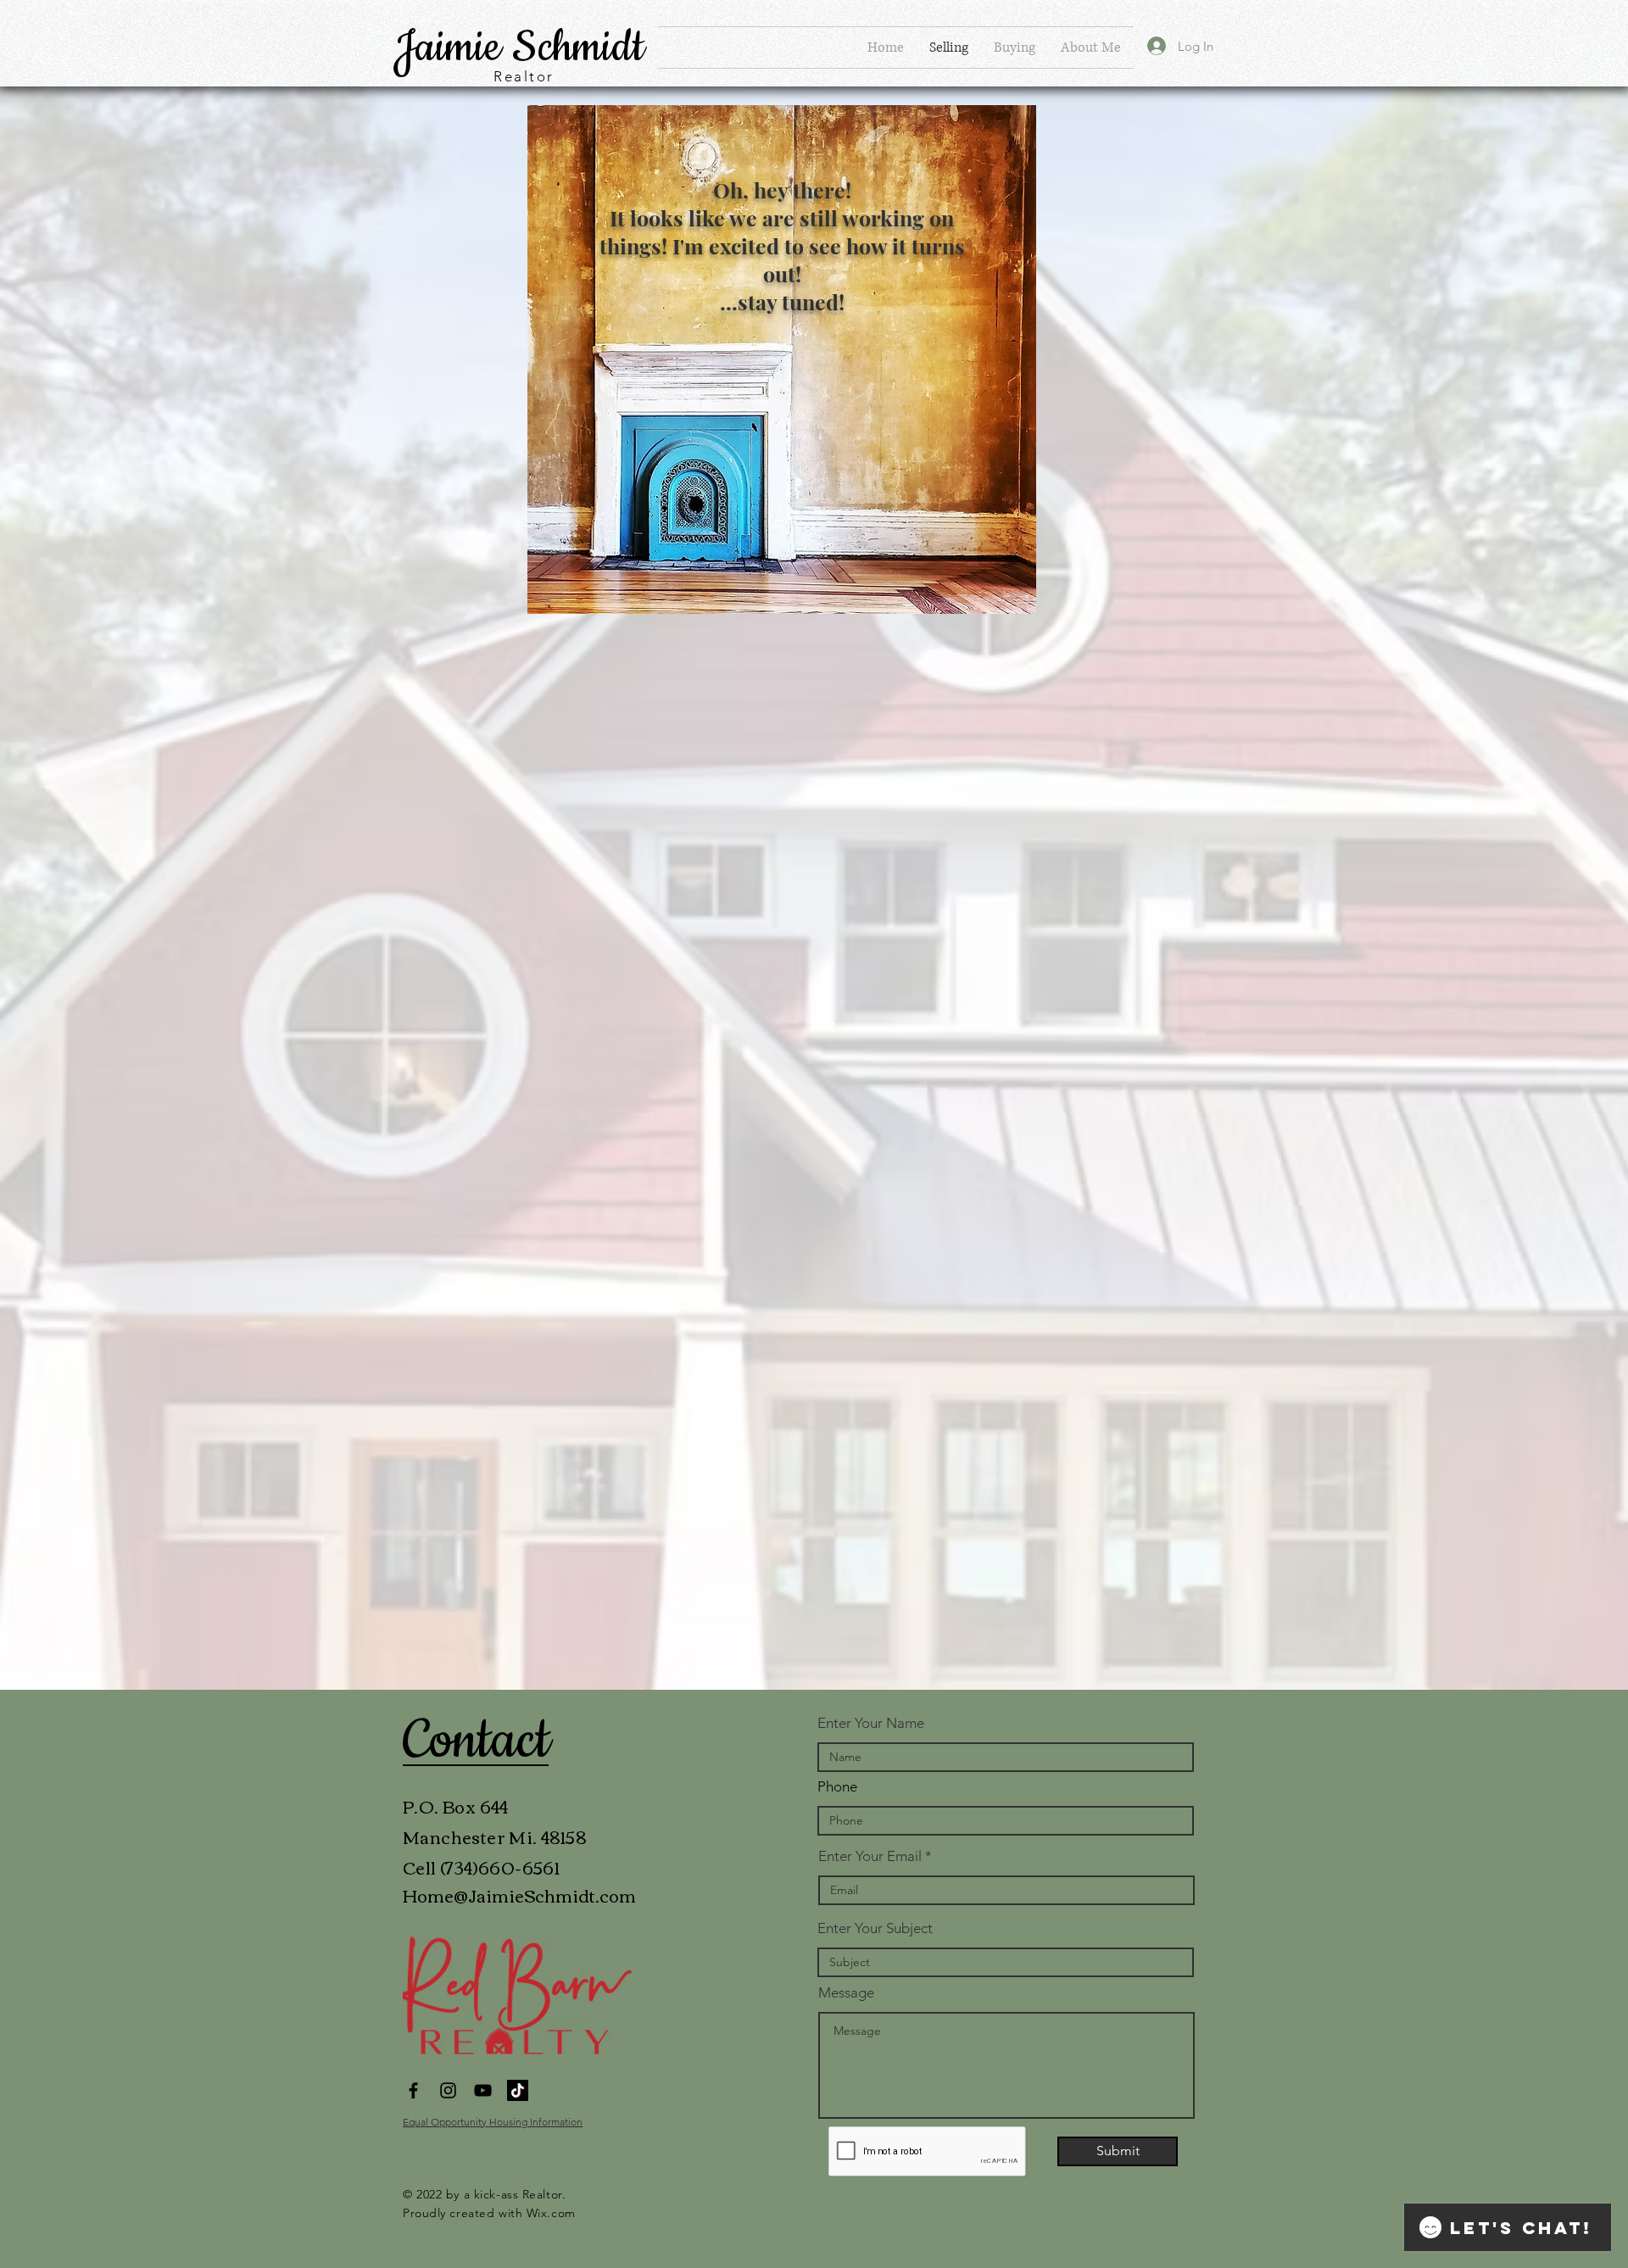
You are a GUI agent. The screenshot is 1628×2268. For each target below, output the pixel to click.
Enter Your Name (871, 1723)
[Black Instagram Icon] (448, 2090)
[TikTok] (518, 2090)
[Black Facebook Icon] (413, 2090)
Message (846, 1993)
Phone (837, 1787)
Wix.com (551, 2213)
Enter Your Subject (875, 1928)
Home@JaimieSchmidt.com (519, 1895)
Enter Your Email (870, 1856)
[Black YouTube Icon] (483, 2090)
